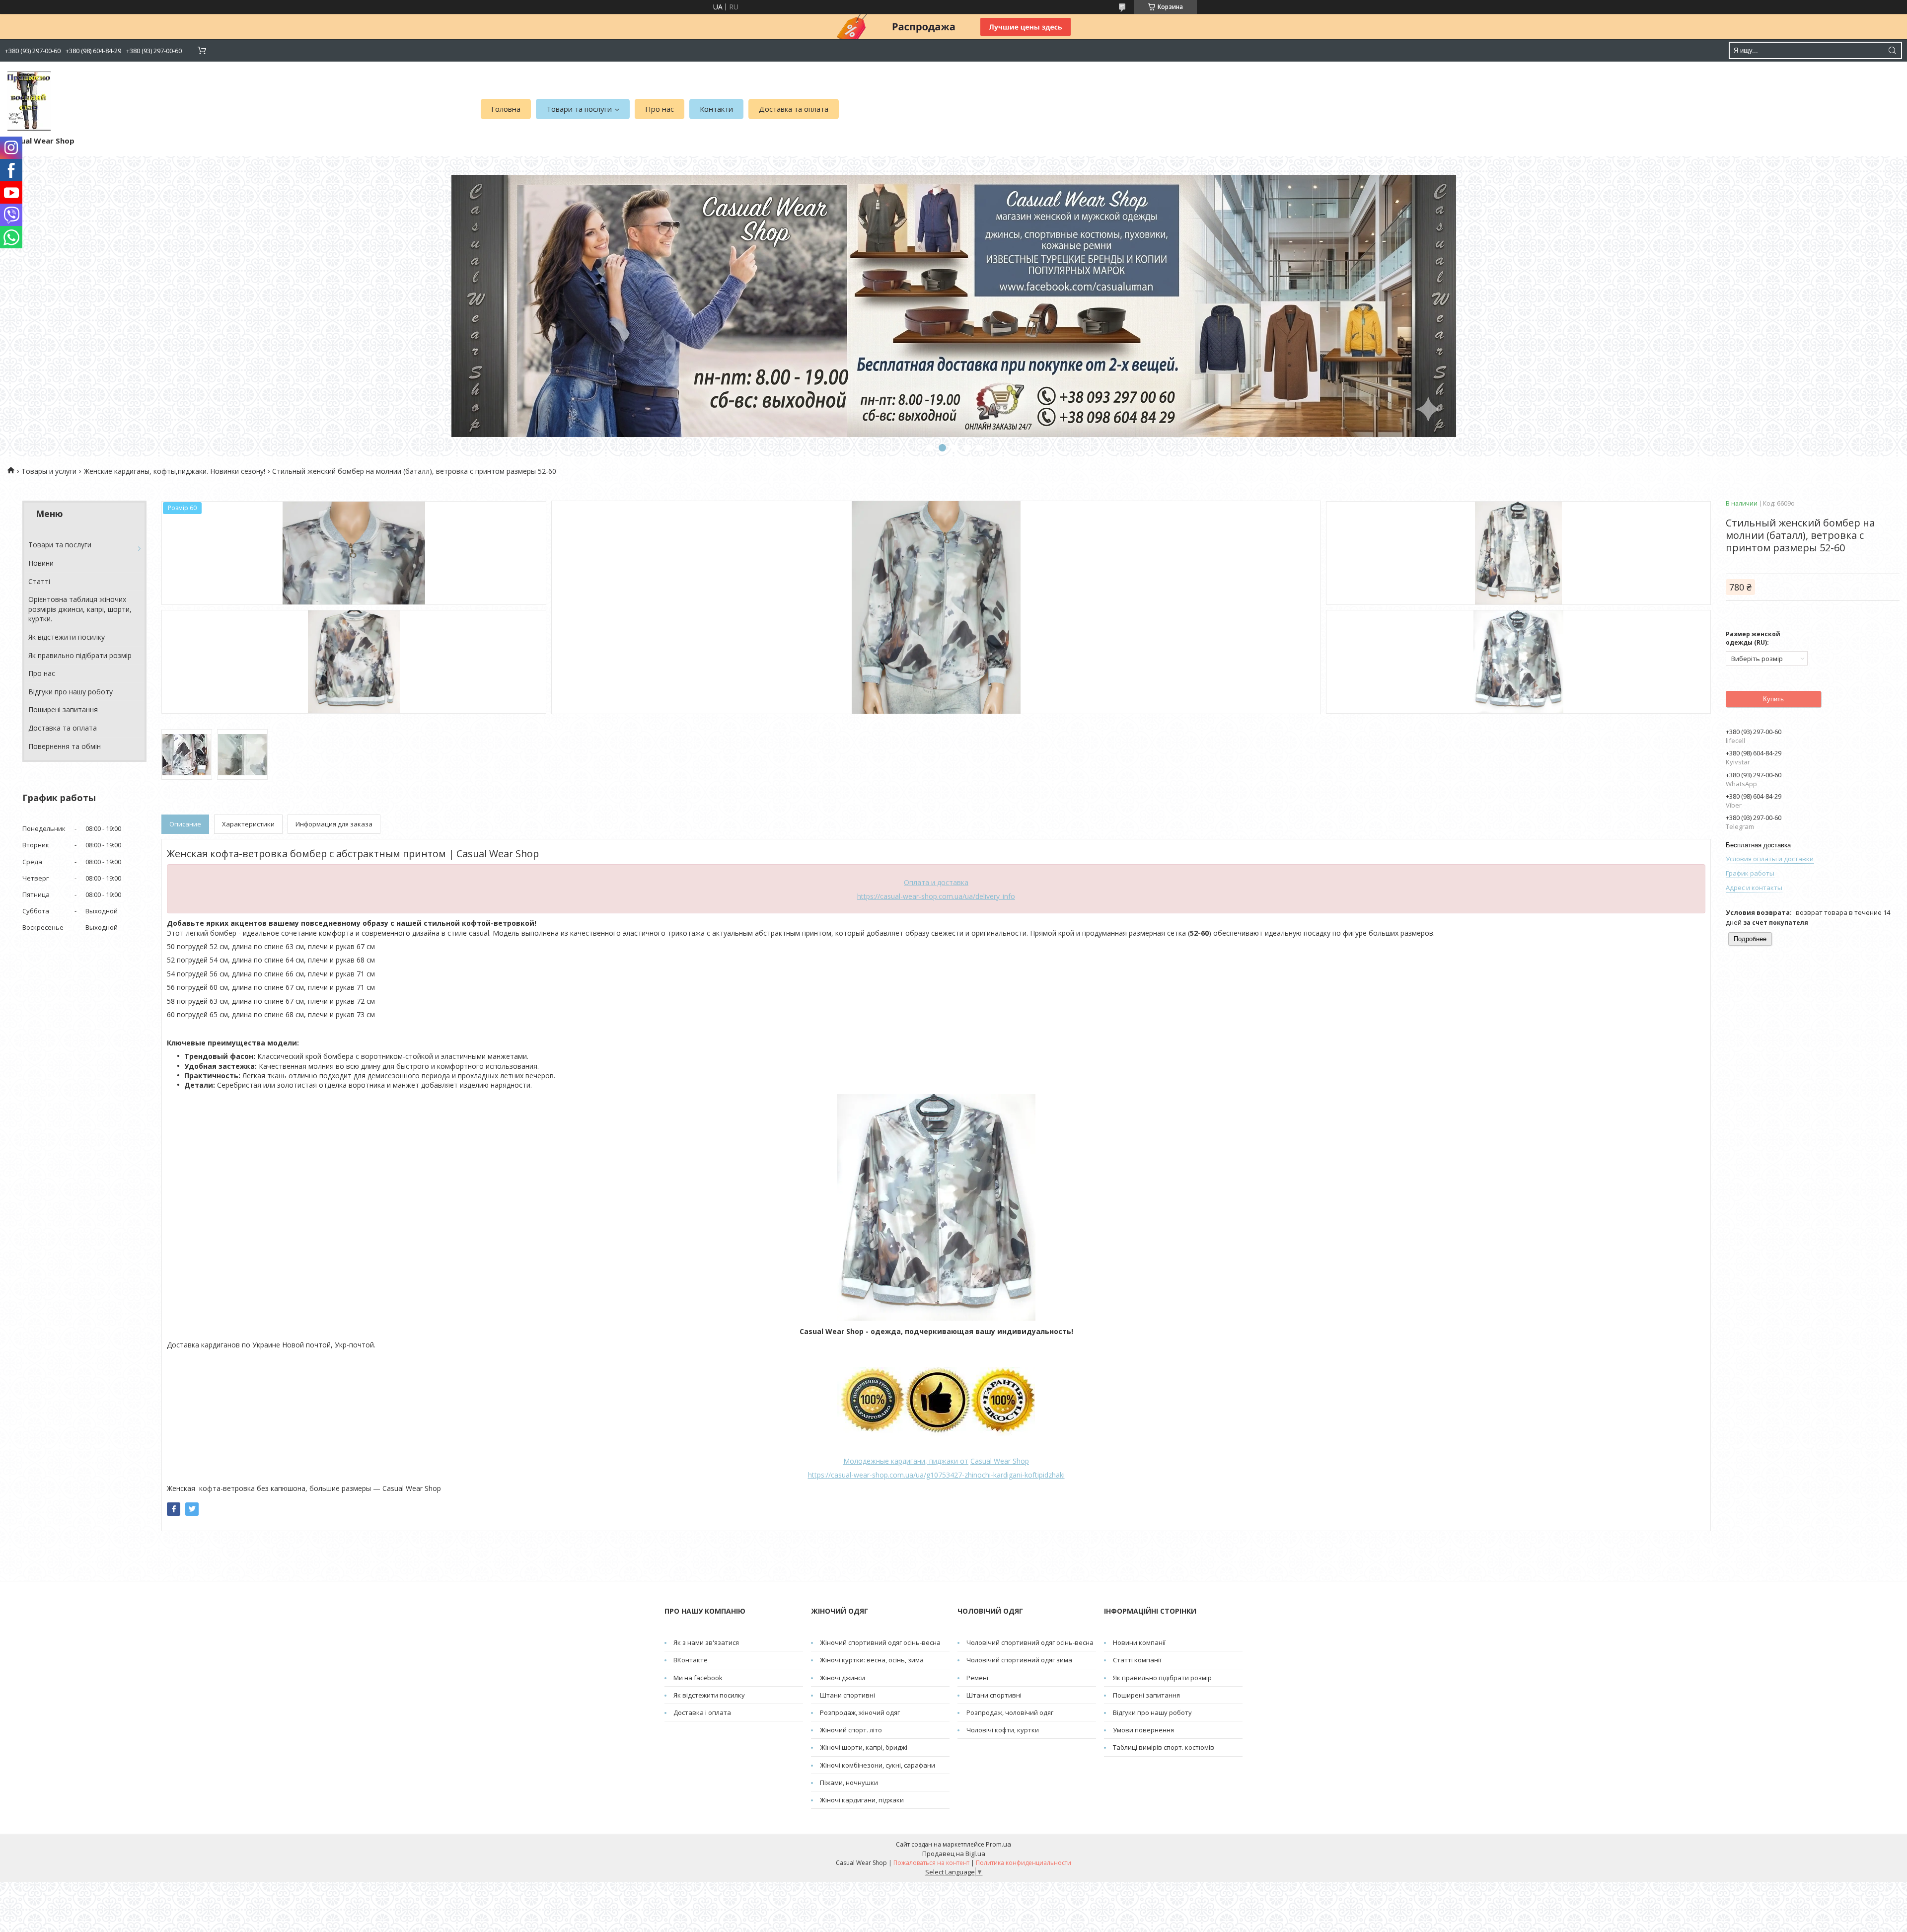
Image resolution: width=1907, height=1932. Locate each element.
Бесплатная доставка (1758, 845)
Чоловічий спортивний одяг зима (1019, 1660)
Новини (41, 563)
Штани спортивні (847, 1695)
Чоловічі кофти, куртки (1003, 1730)
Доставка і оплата (702, 1712)
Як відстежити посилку (67, 637)
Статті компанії (1137, 1660)
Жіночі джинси (843, 1678)
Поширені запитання (63, 709)
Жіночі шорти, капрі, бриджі (864, 1747)
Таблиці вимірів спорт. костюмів (1164, 1747)
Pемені (977, 1678)
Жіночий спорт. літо (851, 1730)
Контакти (716, 109)
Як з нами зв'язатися (706, 1642)
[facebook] (174, 1509)
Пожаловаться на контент (931, 1863)
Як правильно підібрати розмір (80, 655)
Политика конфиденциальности (1024, 1863)
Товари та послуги (579, 109)
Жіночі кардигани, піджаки (862, 1800)
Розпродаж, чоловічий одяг (1010, 1712)
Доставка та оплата (794, 109)
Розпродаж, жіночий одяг (860, 1712)
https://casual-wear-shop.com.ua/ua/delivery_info (936, 896)
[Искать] (1892, 50)
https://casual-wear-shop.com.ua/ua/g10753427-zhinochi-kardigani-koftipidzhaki (936, 1475)
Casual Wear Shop (1000, 1461)
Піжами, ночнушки (849, 1783)
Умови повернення (1143, 1730)
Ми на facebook (698, 1678)
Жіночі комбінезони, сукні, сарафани (878, 1765)
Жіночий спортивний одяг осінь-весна (880, 1642)
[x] (192, 1509)
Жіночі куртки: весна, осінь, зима (872, 1660)
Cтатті (39, 581)
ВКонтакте (691, 1660)
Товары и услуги (49, 471)
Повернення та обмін (65, 746)
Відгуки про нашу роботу (71, 692)
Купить (1773, 699)
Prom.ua (998, 1844)
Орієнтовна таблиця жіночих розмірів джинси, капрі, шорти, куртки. (80, 609)
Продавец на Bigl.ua (954, 1854)
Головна (506, 109)
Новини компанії (1139, 1642)
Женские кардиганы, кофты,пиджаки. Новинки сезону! (175, 471)
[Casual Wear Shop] (29, 101)
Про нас (660, 109)
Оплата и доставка (936, 882)
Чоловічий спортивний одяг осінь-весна (1030, 1642)
